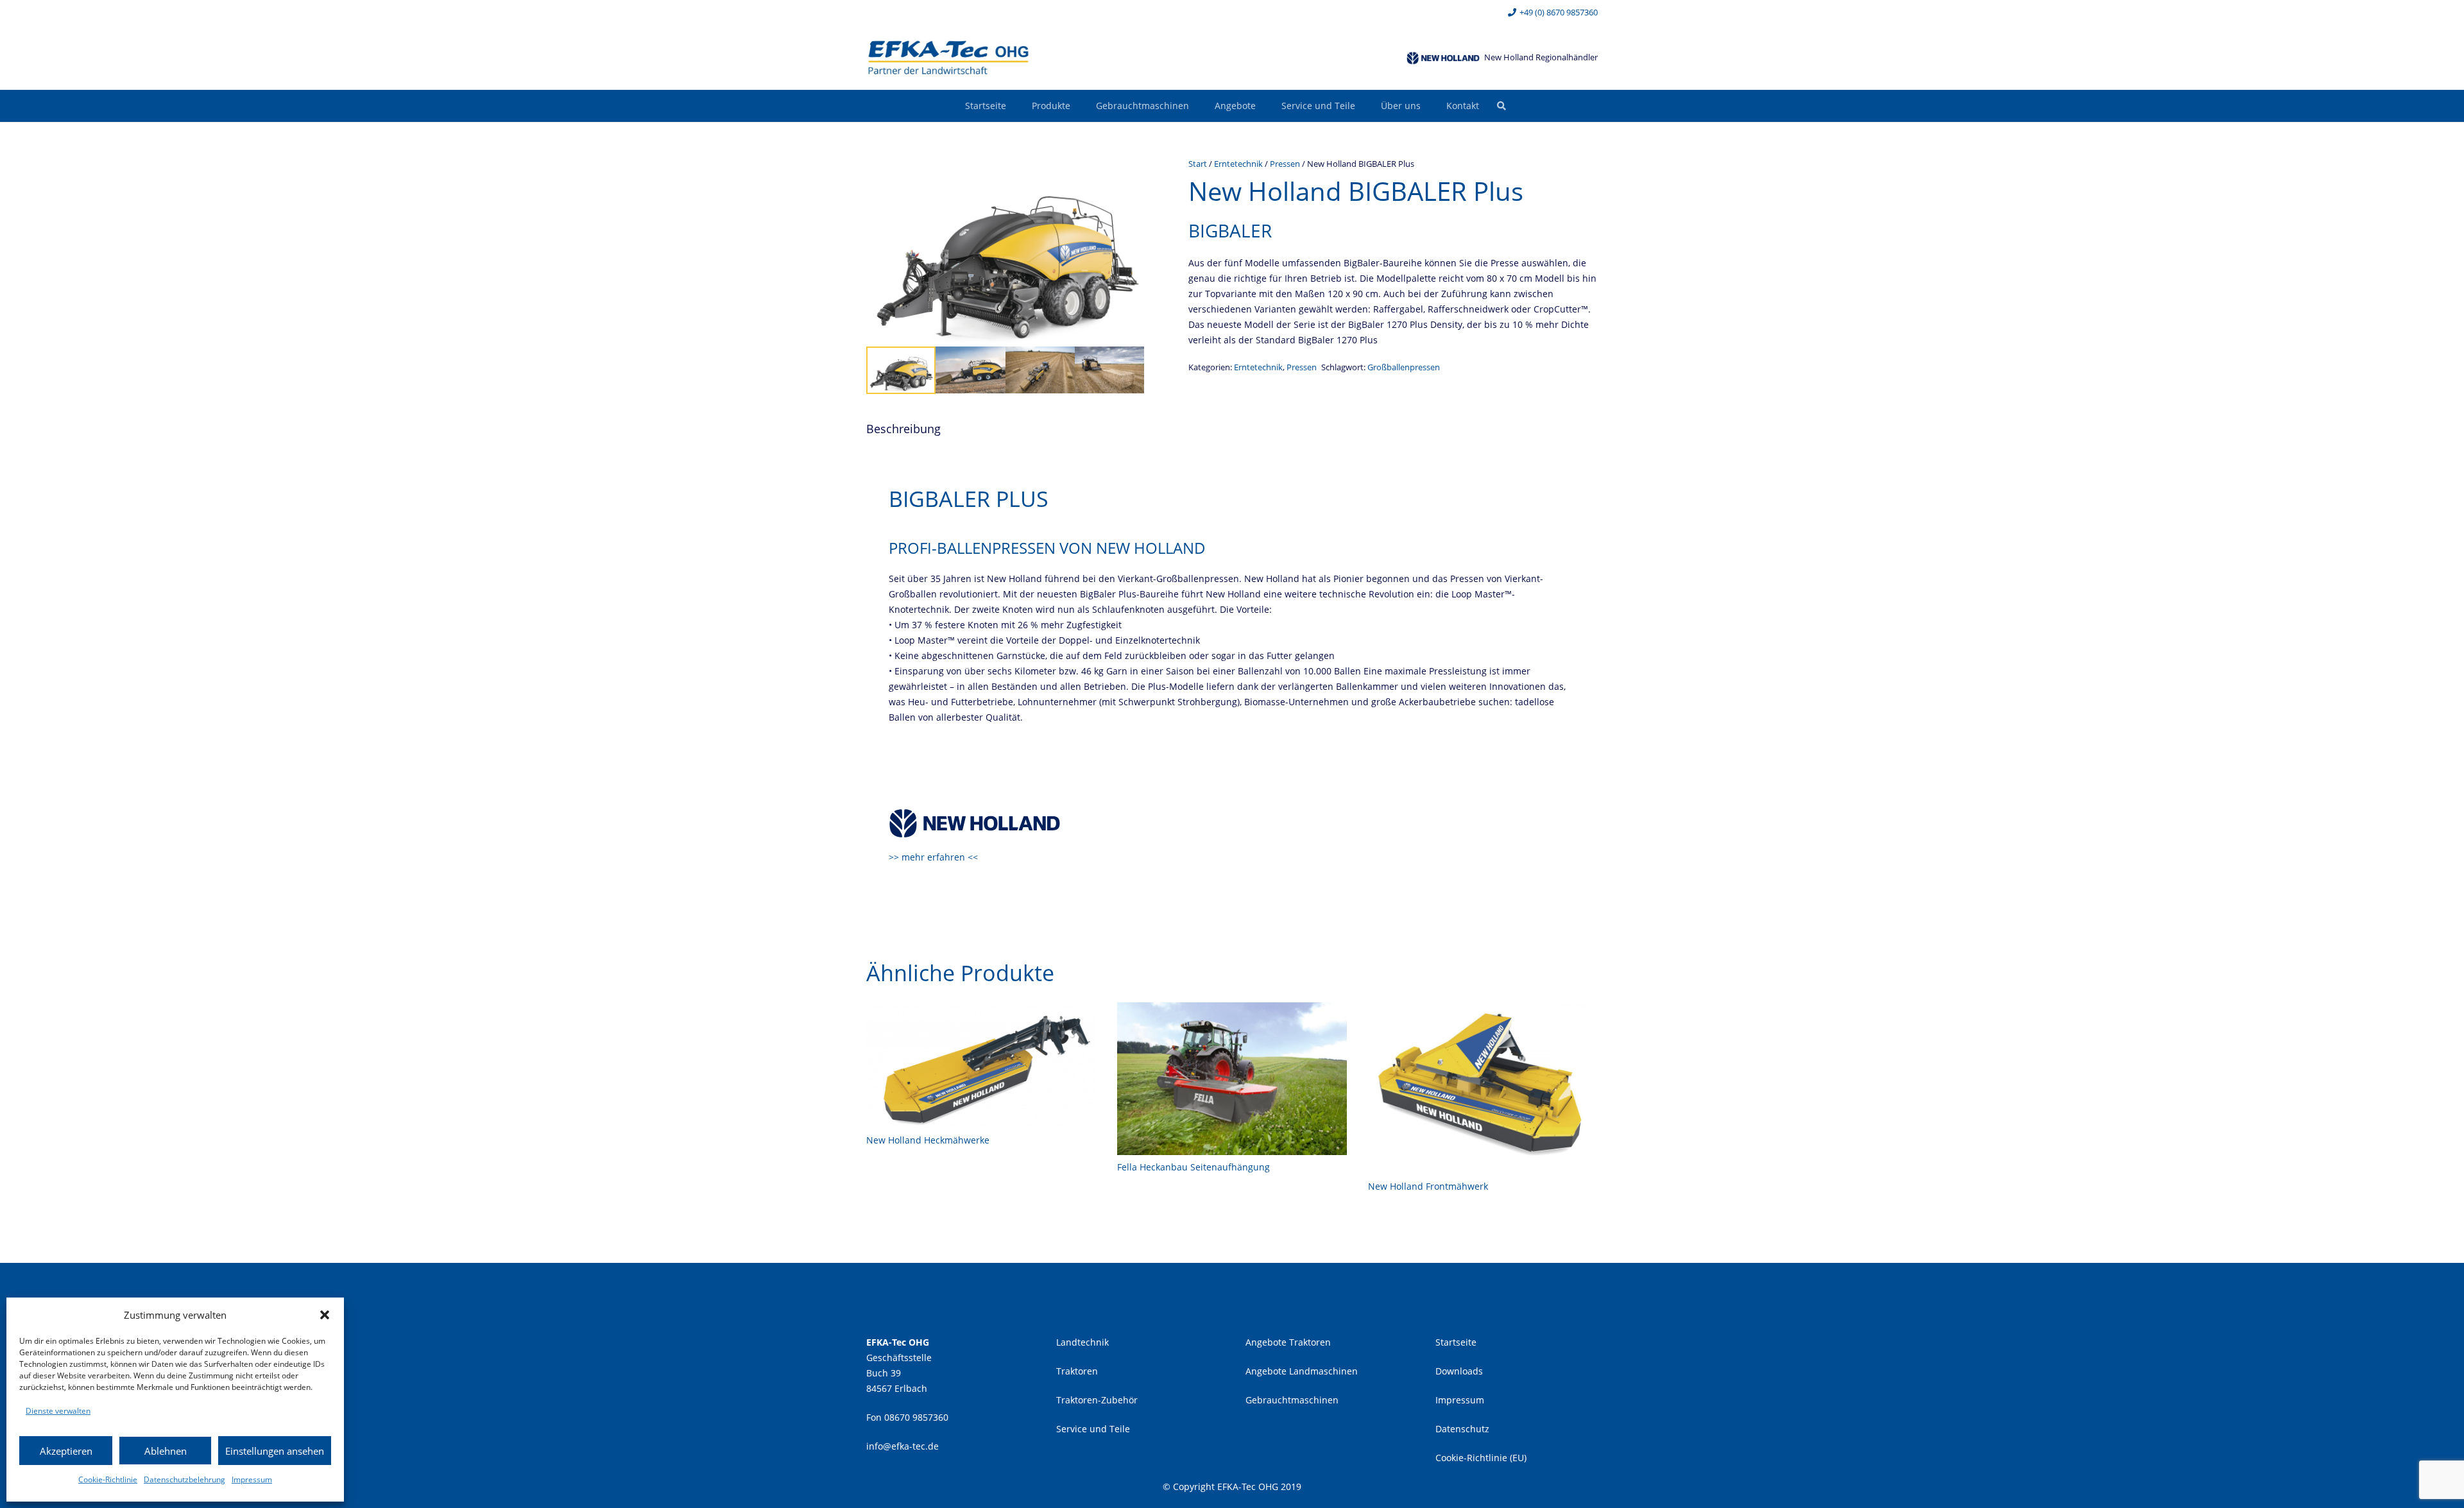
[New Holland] (1443, 58)
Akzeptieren (66, 1451)
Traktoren (1077, 1371)
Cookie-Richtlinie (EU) (1481, 1458)
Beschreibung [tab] (903, 429)
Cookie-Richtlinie (108, 1479)
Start (1198, 164)
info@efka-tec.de (903, 1446)
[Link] (948, 58)
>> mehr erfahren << (933, 857)
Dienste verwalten (58, 1411)
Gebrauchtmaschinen (1292, 1400)
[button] (325, 1315)
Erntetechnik (1238, 164)
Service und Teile (1093, 1429)
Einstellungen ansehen (275, 1451)
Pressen (1285, 164)
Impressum (252, 1479)
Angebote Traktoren (1288, 1342)
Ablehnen (166, 1451)
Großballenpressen (1404, 367)
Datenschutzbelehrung (184, 1479)
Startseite (1456, 1342)
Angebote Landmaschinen (1302, 1371)
